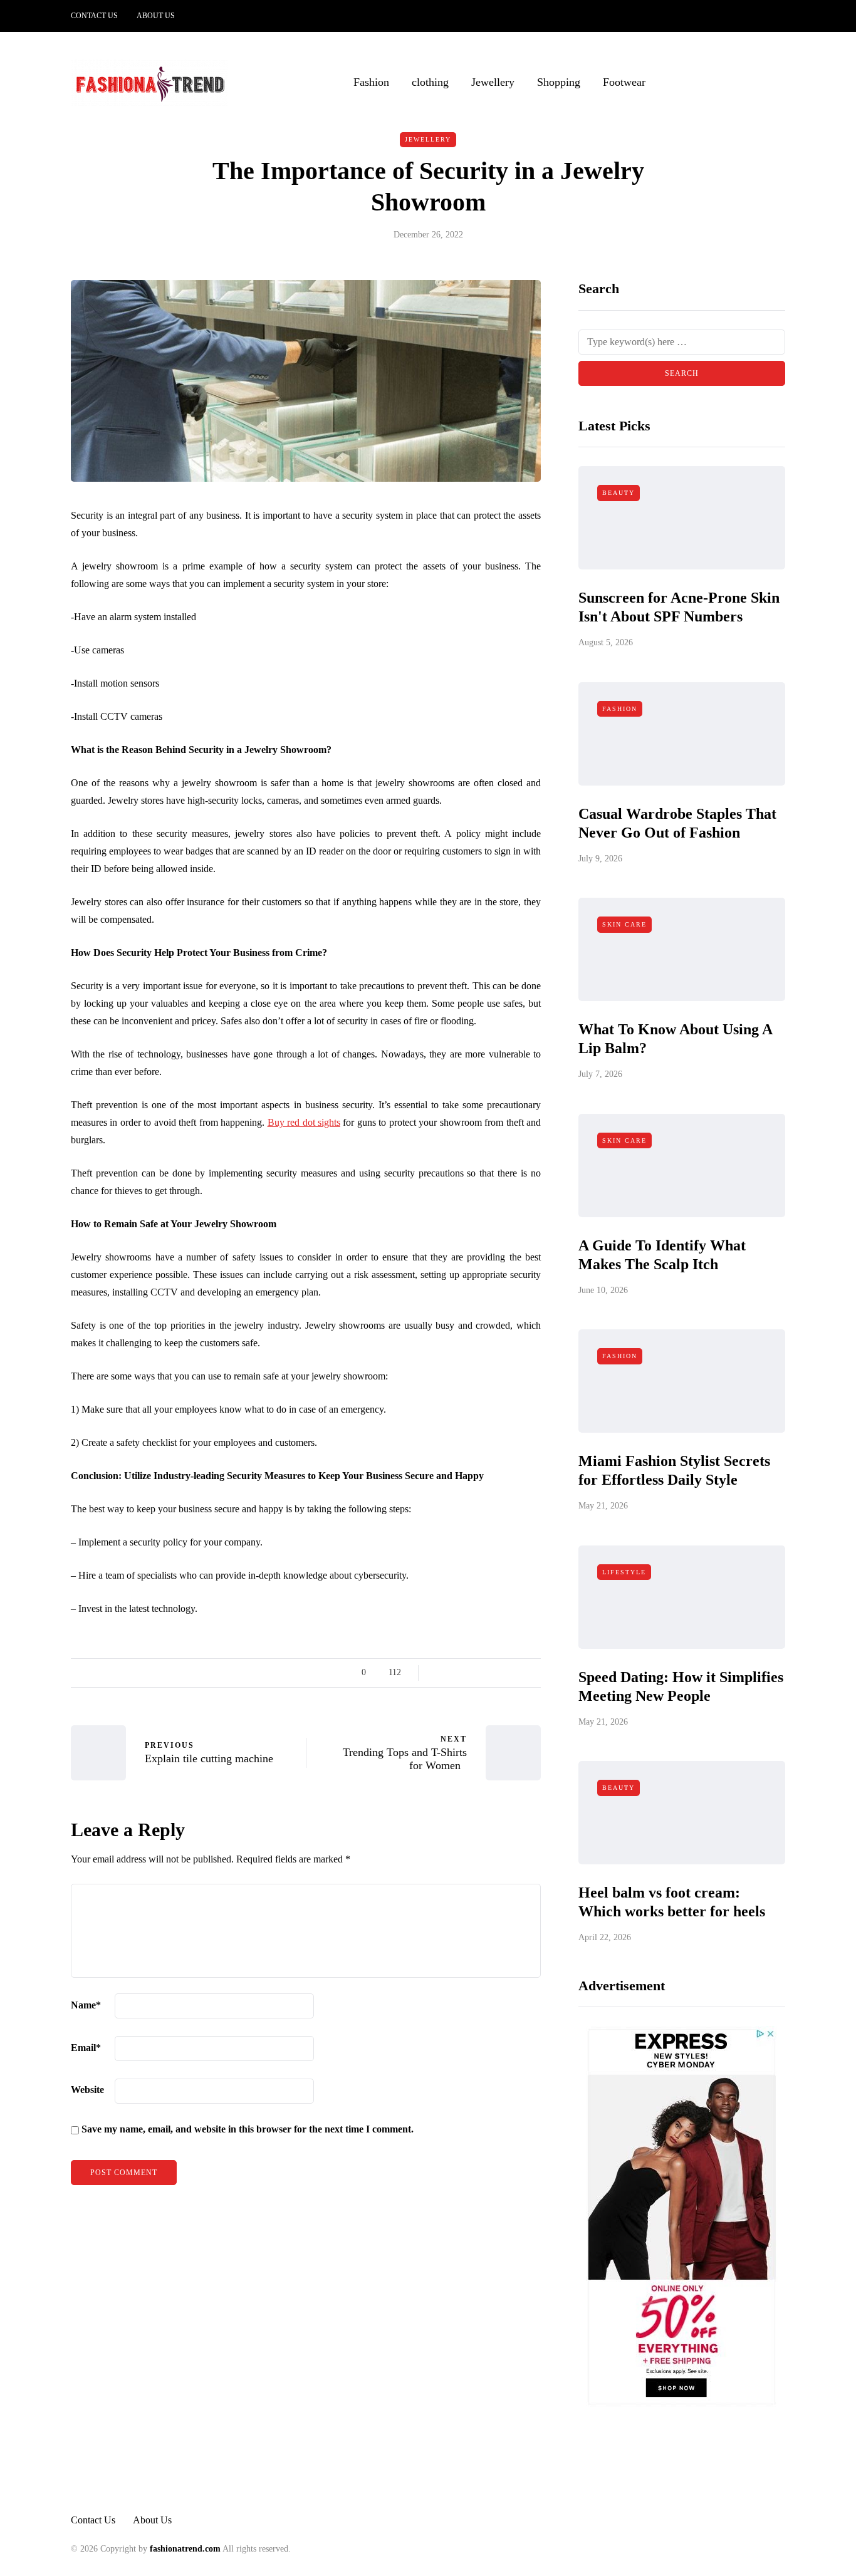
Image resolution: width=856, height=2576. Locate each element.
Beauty (619, 493)
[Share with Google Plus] (470, 1673)
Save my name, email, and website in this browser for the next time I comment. (248, 2129)
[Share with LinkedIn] (486, 1673)
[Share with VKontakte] (517, 1673)
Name (86, 2005)
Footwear (624, 82)
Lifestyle (624, 1572)
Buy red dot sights (304, 1122)
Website (87, 2090)
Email (86, 2048)
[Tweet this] (455, 1673)
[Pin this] (502, 1673)
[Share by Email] (533, 1673)
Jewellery (493, 82)
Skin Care (624, 924)
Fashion (371, 82)
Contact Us (94, 16)
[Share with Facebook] (439, 1673)
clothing (430, 82)
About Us (156, 16)
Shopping (559, 82)
